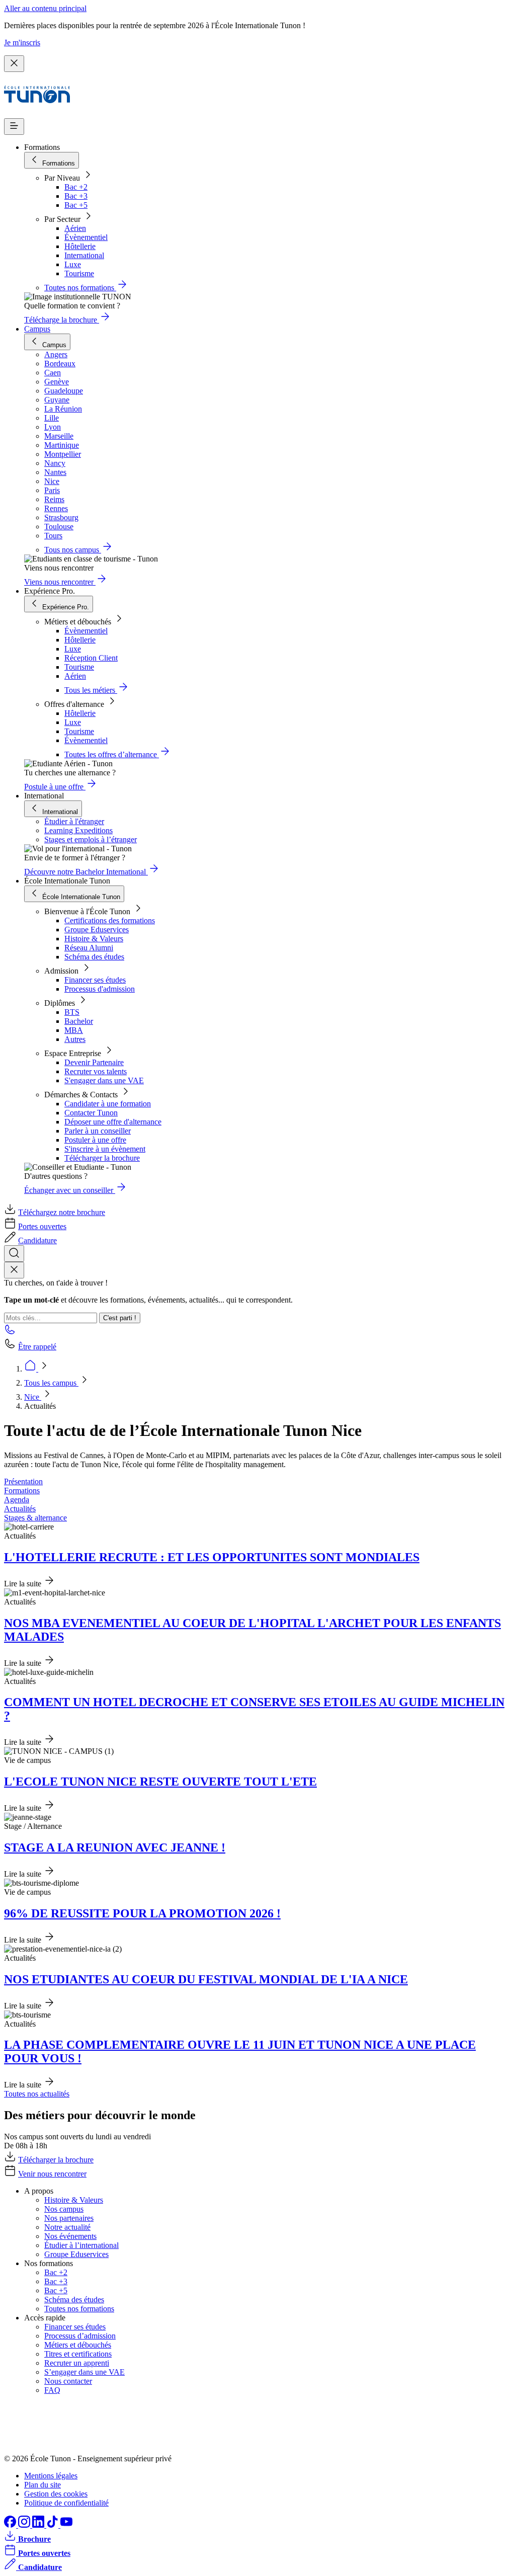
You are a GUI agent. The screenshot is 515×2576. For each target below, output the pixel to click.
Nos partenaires (69, 2218)
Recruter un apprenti (77, 2363)
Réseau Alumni (89, 948)
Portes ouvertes (42, 1226)
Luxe (73, 264)
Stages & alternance (35, 1518)
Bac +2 (76, 187)
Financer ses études (95, 980)
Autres (75, 1039)
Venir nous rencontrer (52, 2174)
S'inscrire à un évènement (105, 1149)
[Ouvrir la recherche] (14, 1254)
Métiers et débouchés (78, 2345)
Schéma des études (94, 957)
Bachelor (79, 1021)
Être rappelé (37, 1347)
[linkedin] (39, 2525)
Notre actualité (67, 2227)
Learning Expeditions (78, 830)
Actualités (20, 1509)
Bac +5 (76, 205)
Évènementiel (86, 237)
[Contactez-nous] (10, 1333)
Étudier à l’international (81, 2245)
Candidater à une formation (108, 1104)
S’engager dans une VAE (84, 2372)
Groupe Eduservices (97, 930)
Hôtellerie (80, 246)
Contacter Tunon (91, 1113)
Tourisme (79, 273)
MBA (74, 1030)
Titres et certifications (78, 2354)
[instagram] (25, 2525)
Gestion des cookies (56, 2494)
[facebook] (11, 2525)
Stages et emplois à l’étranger (91, 839)
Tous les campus (51, 1383)
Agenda (17, 1500)
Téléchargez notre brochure (62, 1212)
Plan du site (42, 2485)
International (84, 255)
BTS (72, 1012)
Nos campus (64, 2209)
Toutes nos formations (79, 2309)
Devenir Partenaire (94, 1062)
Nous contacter (68, 2381)
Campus (37, 329)
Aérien (75, 228)
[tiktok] (53, 2525)
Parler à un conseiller (98, 1131)
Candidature (37, 1240)
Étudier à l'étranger (74, 821)
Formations (22, 1491)
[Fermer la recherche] (14, 1270)
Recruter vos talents (96, 1071)
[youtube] (66, 2525)
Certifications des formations (110, 920)
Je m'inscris (22, 43)
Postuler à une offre (95, 1140)
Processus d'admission (100, 989)
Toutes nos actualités (37, 2094)
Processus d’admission (80, 2336)
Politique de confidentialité (66, 2503)
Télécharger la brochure (102, 1158)
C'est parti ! (120, 1318)
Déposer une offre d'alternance (113, 1122)
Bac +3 (76, 196)
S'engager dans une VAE (104, 1080)
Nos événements (70, 2236)
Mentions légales (51, 2476)
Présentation (23, 1481)
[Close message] (14, 64)
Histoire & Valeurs (94, 939)
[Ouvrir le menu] (14, 127)
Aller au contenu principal (45, 8)
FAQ (52, 2390)
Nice (33, 1397)
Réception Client (91, 658)
